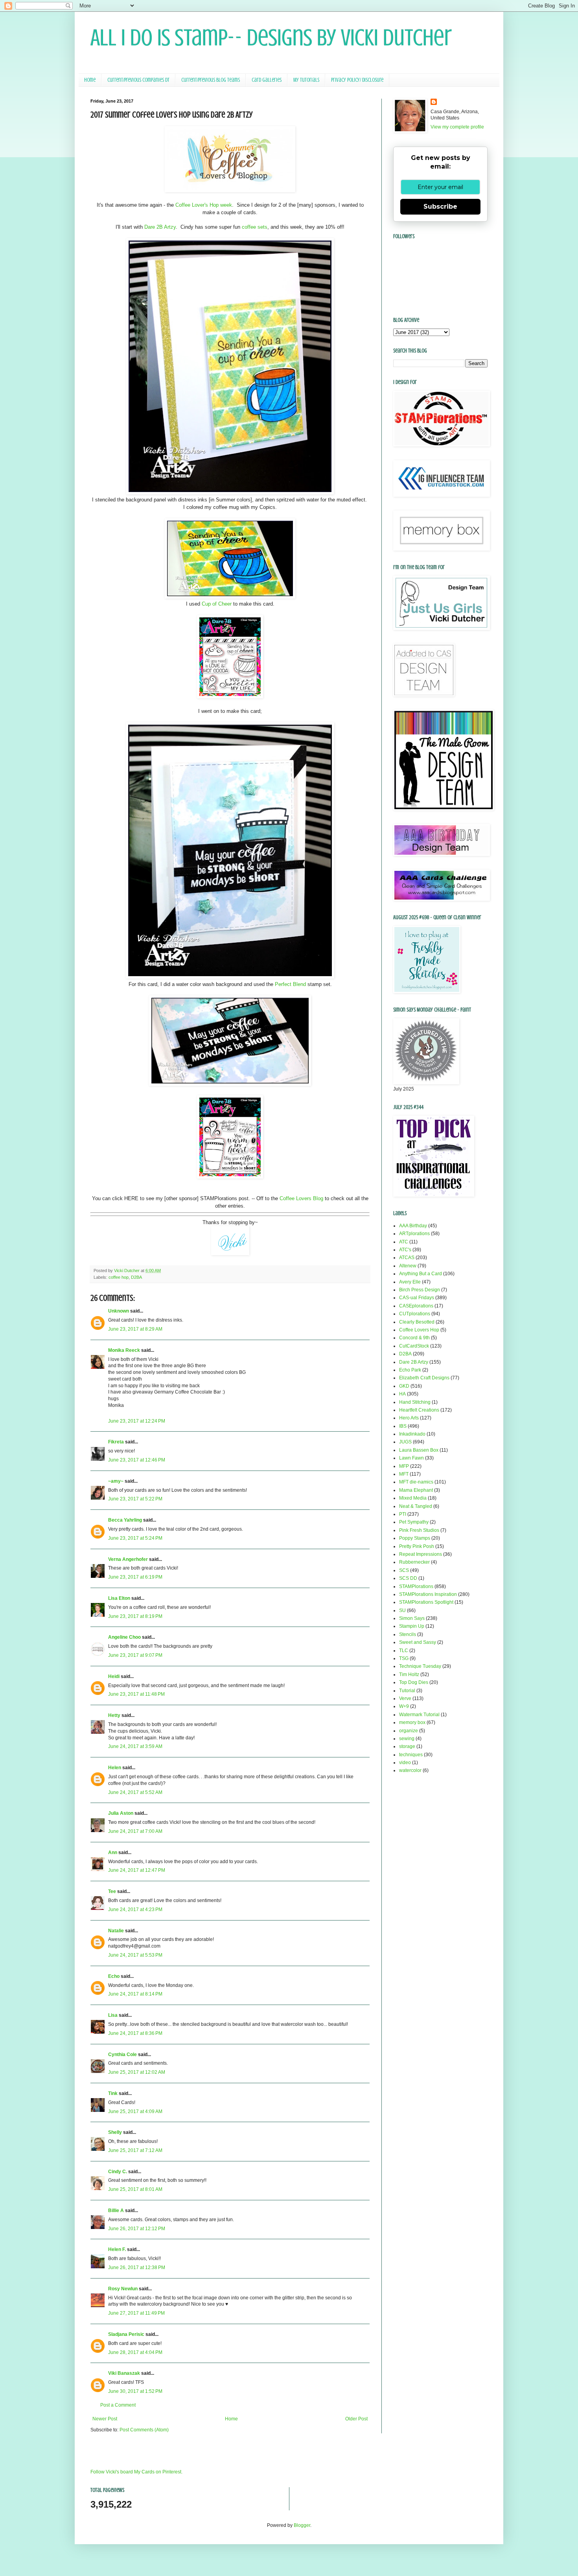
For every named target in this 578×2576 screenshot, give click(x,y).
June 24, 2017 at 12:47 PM (137, 1870)
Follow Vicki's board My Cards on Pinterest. (136, 2472)
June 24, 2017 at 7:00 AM (135, 1831)
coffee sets (255, 227)
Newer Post (105, 2419)
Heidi (114, 1676)
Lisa (113, 2015)
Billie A (116, 2211)
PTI (403, 1514)
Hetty (114, 1715)
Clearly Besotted (417, 1322)
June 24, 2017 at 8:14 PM (135, 1994)
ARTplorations (414, 1234)
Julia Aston (121, 1813)
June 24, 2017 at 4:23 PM (135, 1910)
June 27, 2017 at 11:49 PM (136, 2313)
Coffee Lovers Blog (301, 1198)
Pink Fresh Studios (419, 1530)
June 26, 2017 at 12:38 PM (137, 2268)
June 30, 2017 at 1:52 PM (135, 2391)
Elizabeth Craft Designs (424, 1378)
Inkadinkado (412, 1434)
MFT (404, 1474)
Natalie (116, 1931)
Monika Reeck (124, 1350)
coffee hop (119, 1277)
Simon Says (412, 1618)
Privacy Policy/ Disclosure (357, 80)
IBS (403, 1426)
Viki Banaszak (124, 2373)
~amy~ (116, 1481)
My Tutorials (306, 80)
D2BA (136, 1277)
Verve (405, 1698)
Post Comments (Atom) (144, 2430)
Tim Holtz (409, 1674)
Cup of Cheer (217, 604)
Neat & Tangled (416, 1506)
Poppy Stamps (415, 1538)
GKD (404, 1386)
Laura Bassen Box (419, 1450)
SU (402, 1610)
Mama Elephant (416, 1490)
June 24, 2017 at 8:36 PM (135, 2033)
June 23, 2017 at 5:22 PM (135, 1499)
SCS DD (408, 1578)
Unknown (119, 1311)
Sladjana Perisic (126, 2334)
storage (407, 1746)
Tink (113, 2093)
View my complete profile (457, 127)
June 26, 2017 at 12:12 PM (137, 2229)
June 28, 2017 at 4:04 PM (135, 2352)
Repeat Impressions (421, 1554)
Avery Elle (410, 1282)
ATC (404, 1242)
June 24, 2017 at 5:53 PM (135, 1955)
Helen (115, 1768)
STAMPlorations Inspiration (428, 1594)
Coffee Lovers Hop (419, 1330)
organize (409, 1731)
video (405, 1763)
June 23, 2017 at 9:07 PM (135, 1655)
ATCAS (407, 1258)
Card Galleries (267, 80)
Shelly (115, 2132)
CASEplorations (416, 1306)
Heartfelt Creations (419, 1410)
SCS (404, 1570)
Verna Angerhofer (128, 1559)
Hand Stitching (415, 1402)
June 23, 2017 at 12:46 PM (137, 1460)
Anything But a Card (421, 1274)
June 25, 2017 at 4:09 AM (135, 2111)
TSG (404, 1658)
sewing (407, 1739)
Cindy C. (118, 2172)
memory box (412, 1722)
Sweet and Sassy (418, 1642)
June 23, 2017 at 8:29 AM (135, 1329)
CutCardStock (414, 1346)
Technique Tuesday (420, 1666)
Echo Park (410, 1370)
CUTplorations (415, 1314)
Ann (113, 1853)
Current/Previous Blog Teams (211, 80)
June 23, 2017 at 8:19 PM (135, 1616)
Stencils (408, 1634)
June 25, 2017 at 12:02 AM (137, 2072)
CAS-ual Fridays (417, 1298)
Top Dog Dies (414, 1682)
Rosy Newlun (123, 2289)
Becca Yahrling (125, 1520)
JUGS (405, 1442)
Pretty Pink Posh (417, 1546)
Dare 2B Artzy (160, 227)
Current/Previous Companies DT (138, 80)
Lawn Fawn (411, 1458)
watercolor (410, 1770)
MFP (404, 1466)
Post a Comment (118, 2405)
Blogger (302, 2525)
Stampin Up (412, 1626)
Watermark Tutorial (419, 1715)
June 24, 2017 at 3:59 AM (135, 1746)
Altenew (408, 1266)
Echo (114, 1976)
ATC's (405, 1250)
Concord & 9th (414, 1338)
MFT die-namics (416, 1482)
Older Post (356, 2419)
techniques (411, 1755)
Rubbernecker (414, 1562)
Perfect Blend (290, 984)
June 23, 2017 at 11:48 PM (136, 1694)
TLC (404, 1651)
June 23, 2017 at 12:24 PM (137, 1421)
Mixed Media (413, 1498)
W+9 (404, 1706)
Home (90, 80)
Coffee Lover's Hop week (204, 205)
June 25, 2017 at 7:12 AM (135, 2150)
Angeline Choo (124, 1637)
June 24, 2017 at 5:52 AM (135, 1792)
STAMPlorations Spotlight (426, 1602)
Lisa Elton (119, 1598)
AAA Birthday (413, 1226)
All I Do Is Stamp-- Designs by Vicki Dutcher (271, 38)
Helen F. (117, 2249)
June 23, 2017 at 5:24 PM (135, 1538)
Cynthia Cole (122, 2055)
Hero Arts (409, 1418)
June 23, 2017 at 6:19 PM (135, 1577)
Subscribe (440, 207)
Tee (113, 1891)
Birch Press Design (420, 1290)
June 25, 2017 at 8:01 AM (135, 2189)
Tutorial (407, 1691)
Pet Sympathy (414, 1522)
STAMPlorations (416, 1586)
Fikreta (116, 1442)
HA (402, 1394)
